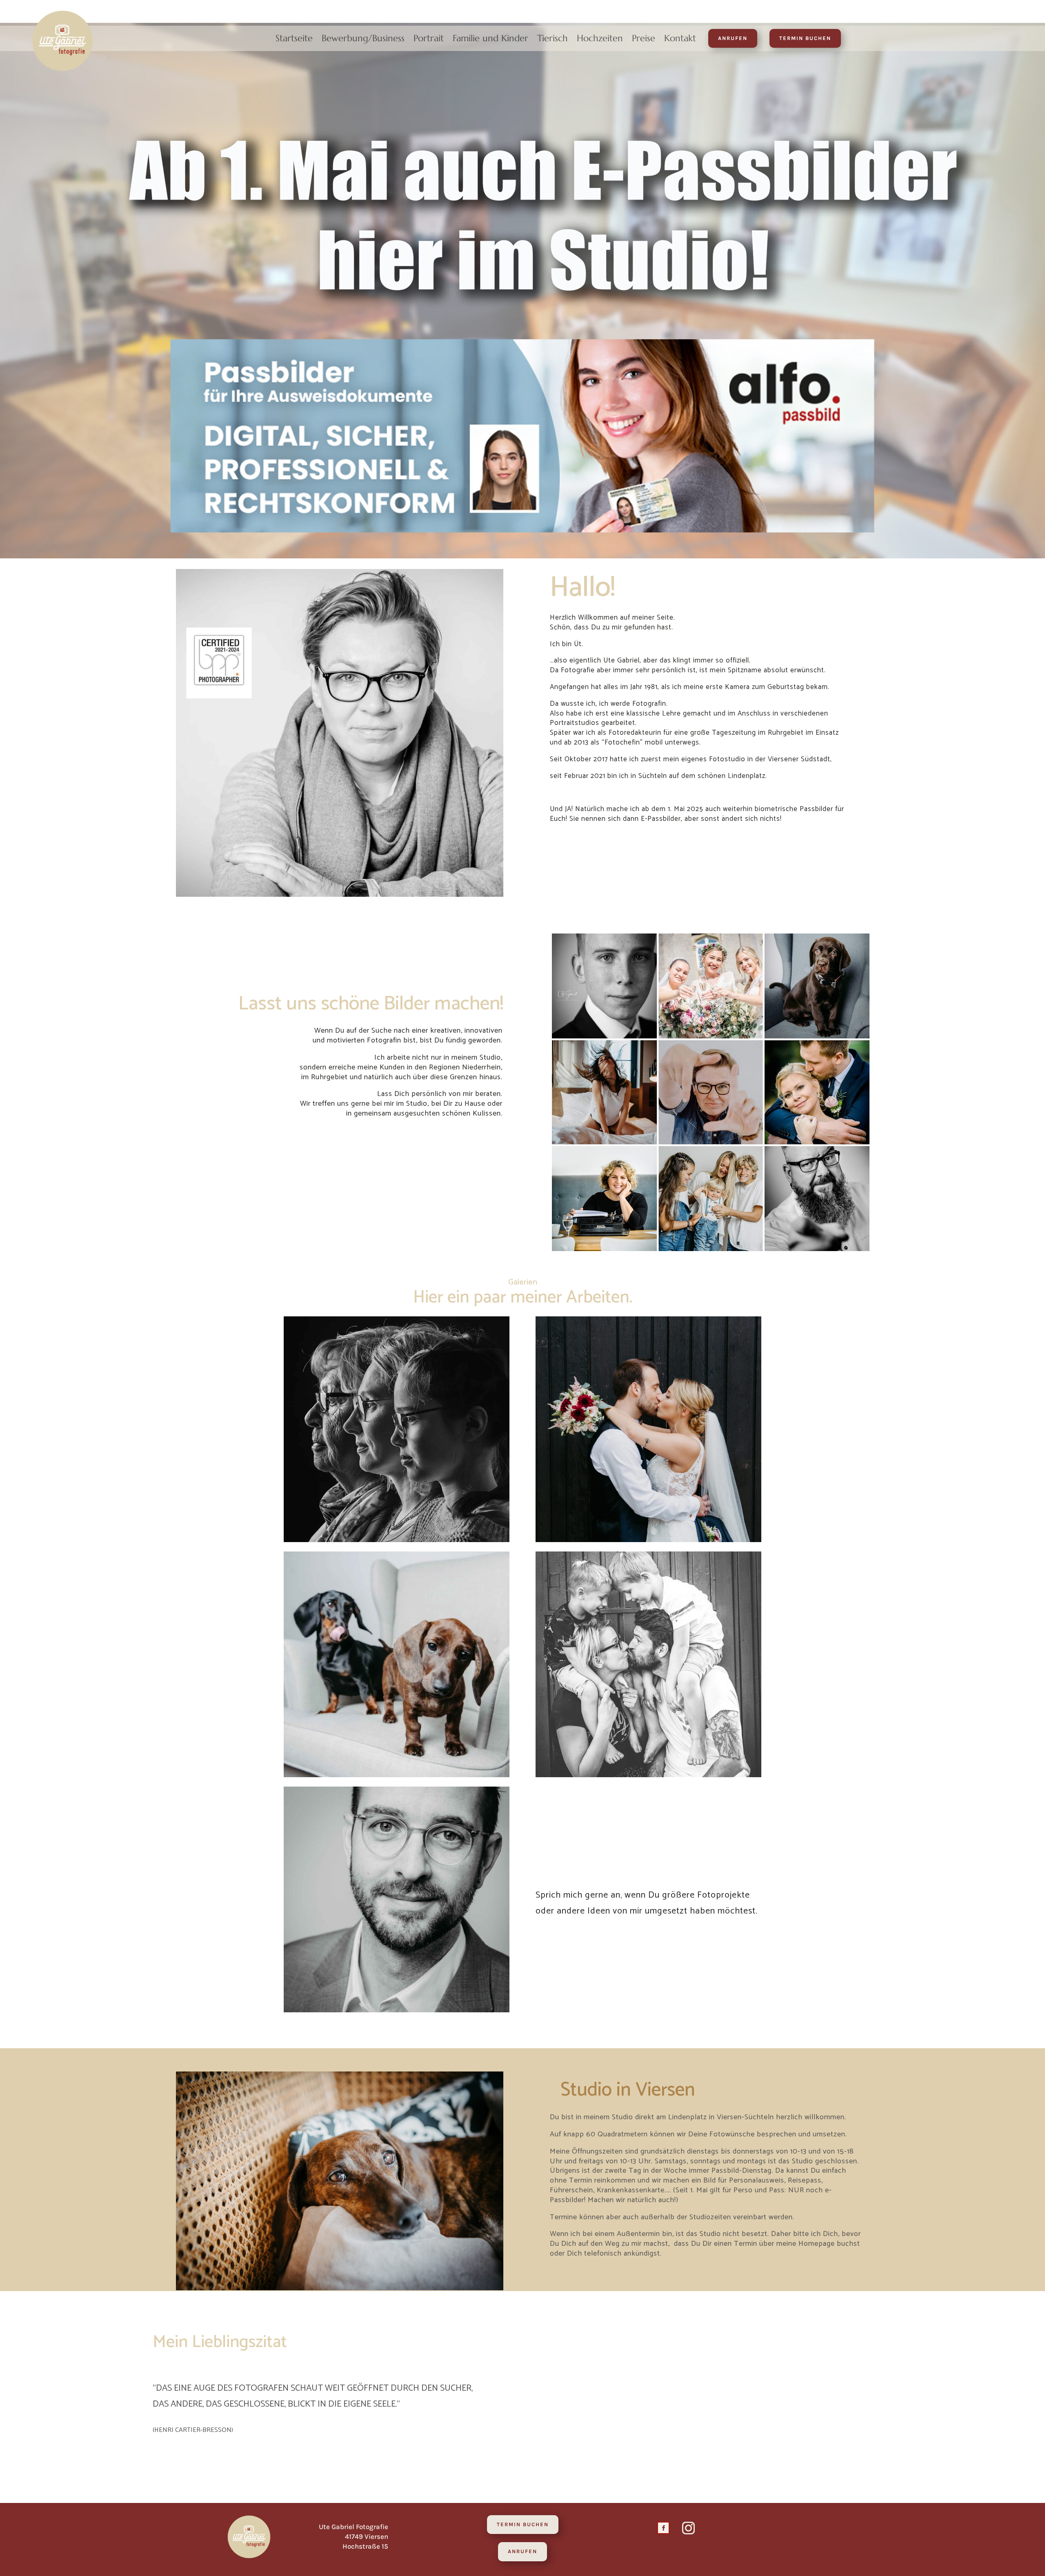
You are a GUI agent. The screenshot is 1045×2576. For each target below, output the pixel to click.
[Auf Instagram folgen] (688, 2528)
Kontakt (680, 40)
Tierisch (553, 40)
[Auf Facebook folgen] (663, 2528)
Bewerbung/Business (363, 40)
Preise (644, 40)
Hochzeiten (600, 40)
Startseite (294, 40)
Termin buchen (805, 38)
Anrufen (733, 38)
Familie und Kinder (490, 40)
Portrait (429, 40)
